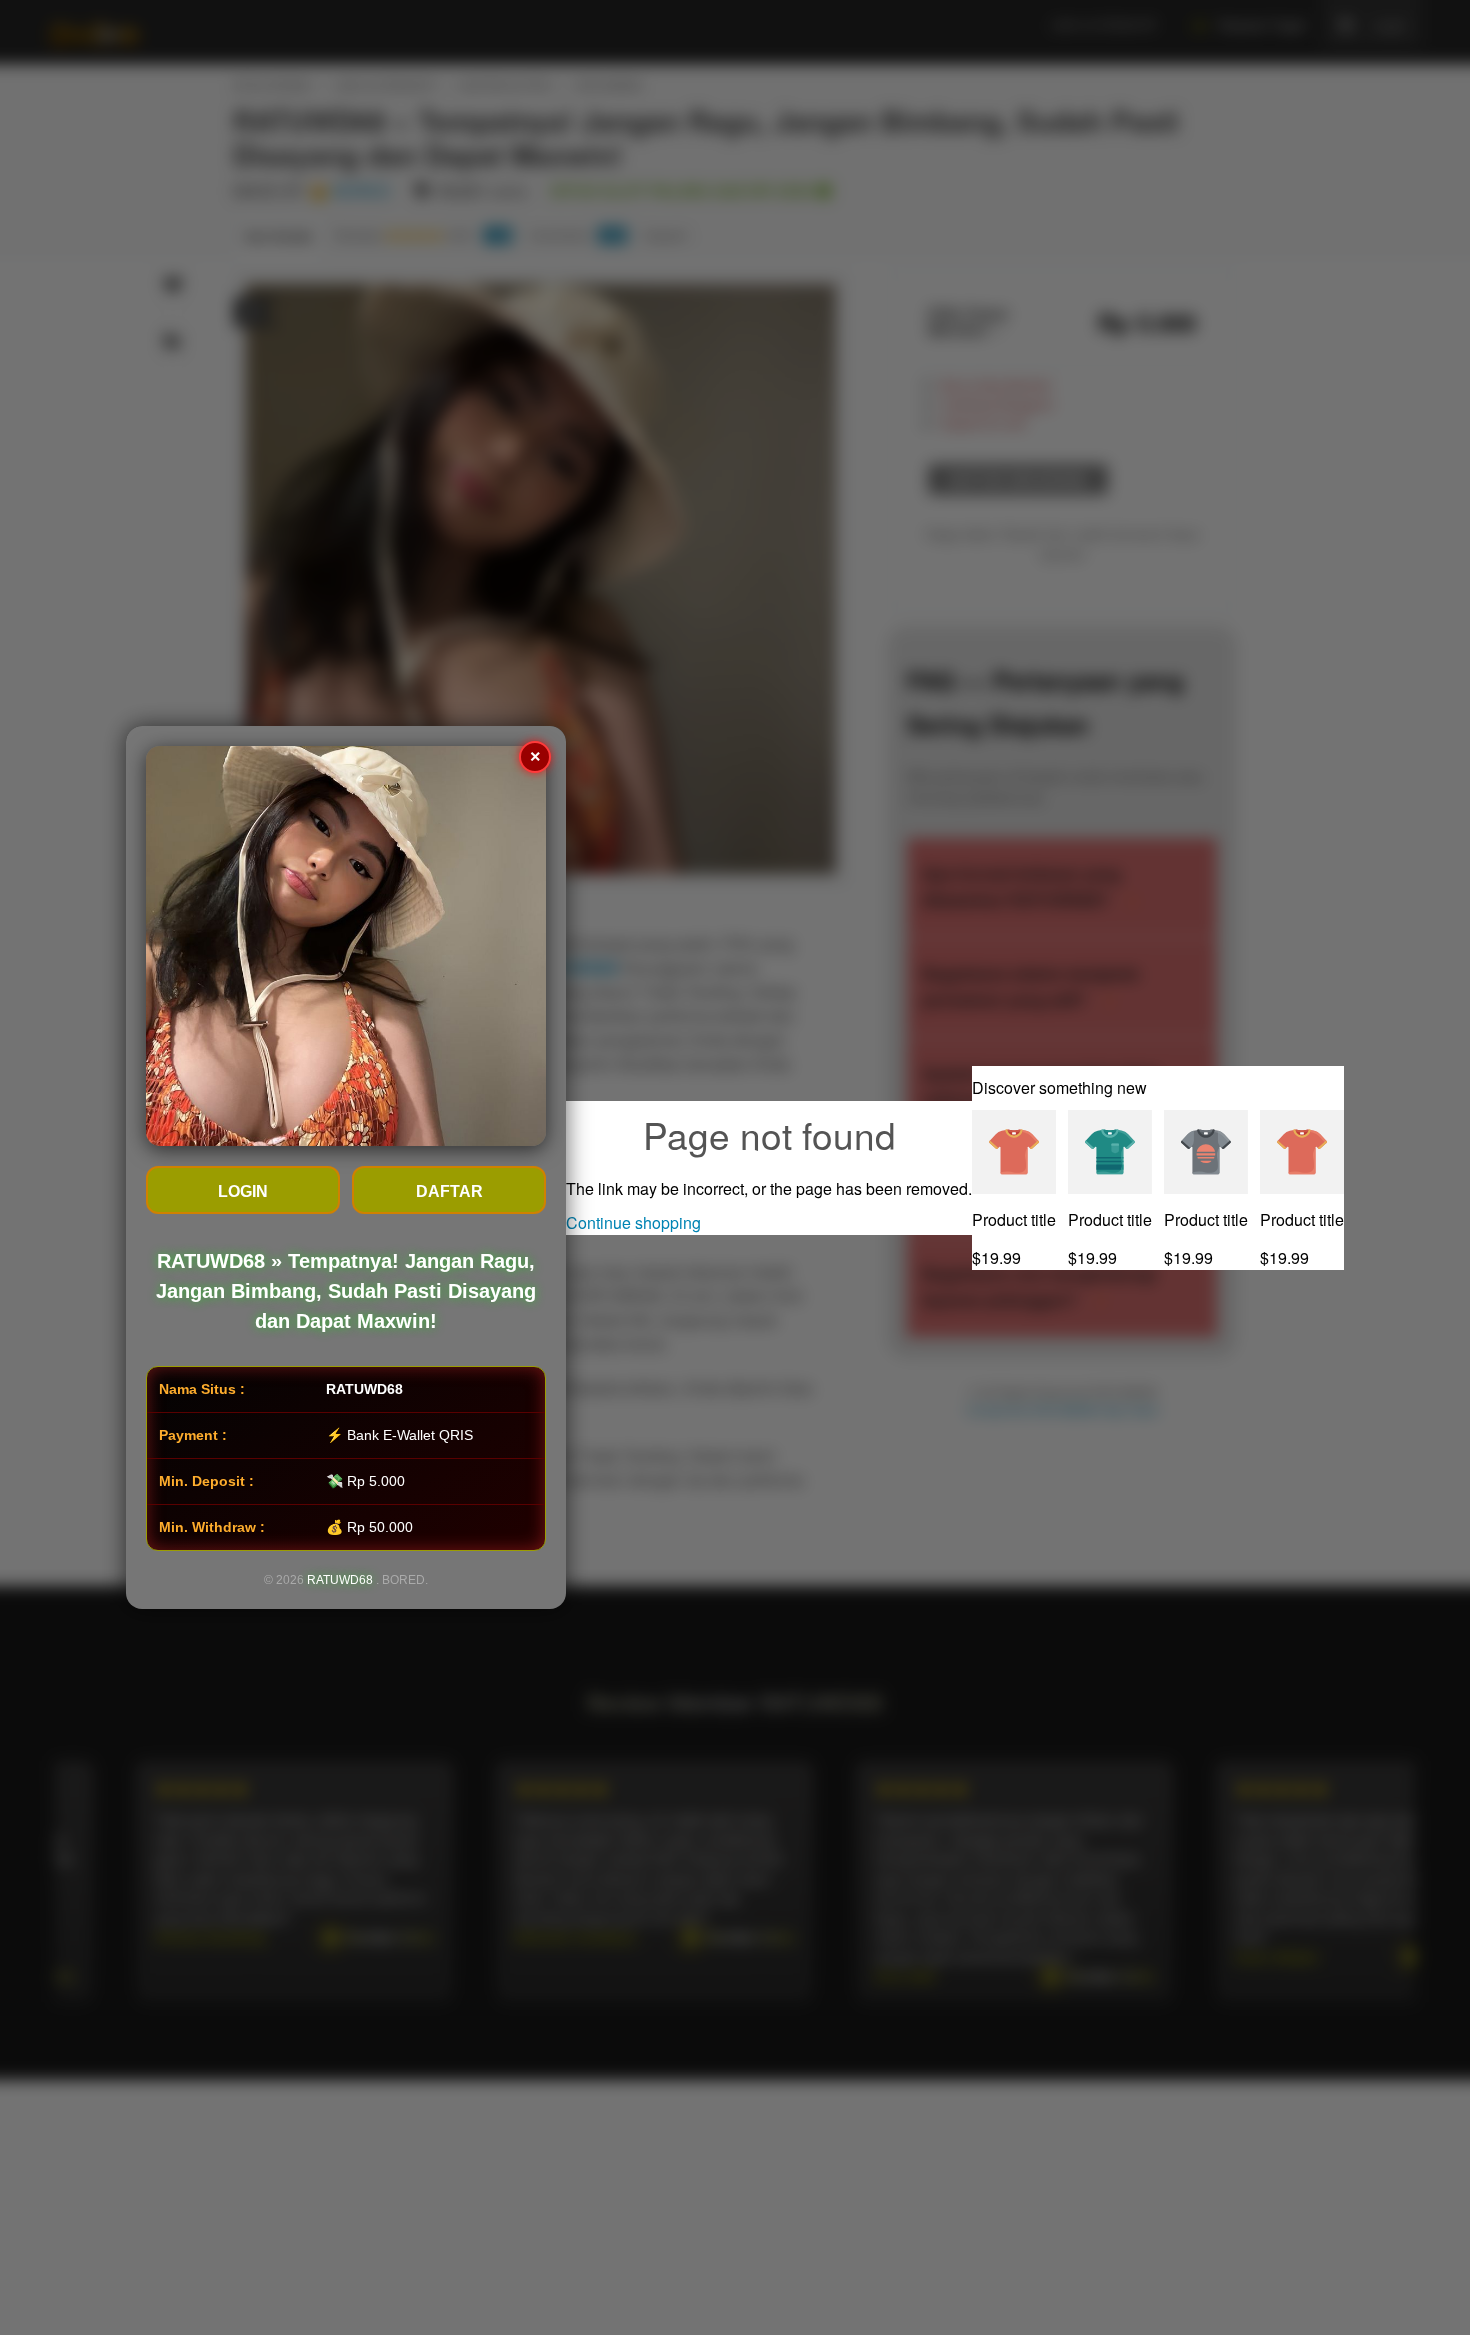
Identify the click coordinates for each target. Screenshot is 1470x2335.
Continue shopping (633, 1222)
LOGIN (243, 1191)
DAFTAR (449, 1191)
